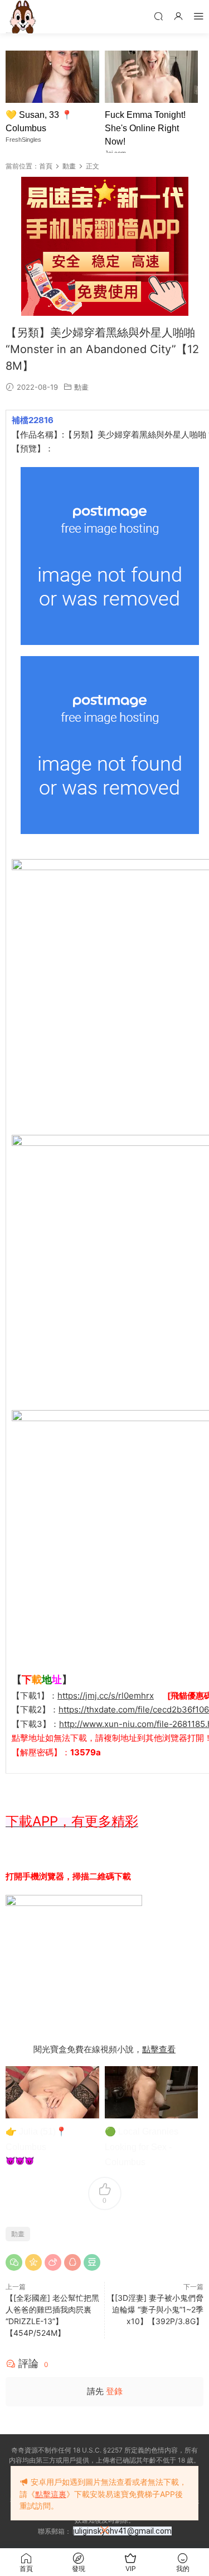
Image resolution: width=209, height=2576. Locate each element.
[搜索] (158, 16)
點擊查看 (159, 2049)
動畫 (81, 387)
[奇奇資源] (22, 17)
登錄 (114, 2391)
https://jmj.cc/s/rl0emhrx (106, 1696)
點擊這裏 (51, 2494)
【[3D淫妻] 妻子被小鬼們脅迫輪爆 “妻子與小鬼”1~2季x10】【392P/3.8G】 (155, 2309)
